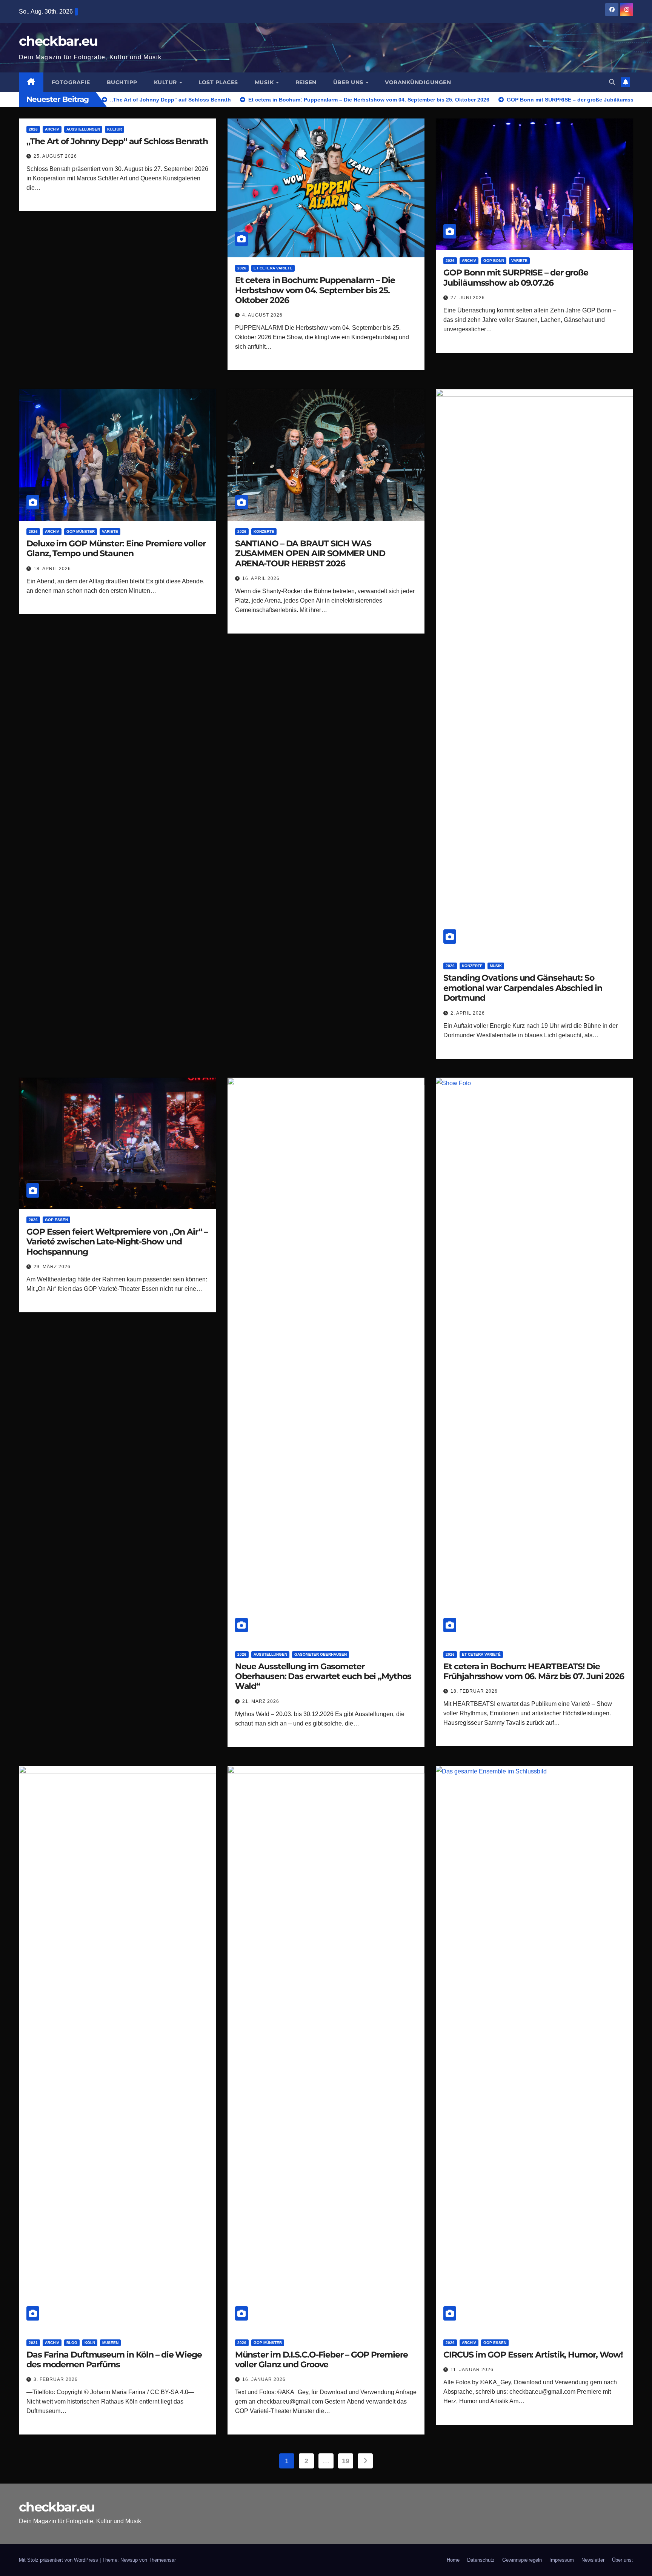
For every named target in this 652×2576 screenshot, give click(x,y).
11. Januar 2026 (472, 2370)
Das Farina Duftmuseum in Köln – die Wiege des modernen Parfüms (114, 2360)
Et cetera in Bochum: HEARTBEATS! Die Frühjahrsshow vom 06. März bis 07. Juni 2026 (534, 1671)
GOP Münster (81, 531)
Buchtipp (122, 82)
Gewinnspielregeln (522, 2560)
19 (345, 2461)
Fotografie (71, 82)
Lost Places (218, 82)
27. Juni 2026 (468, 298)
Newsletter (593, 2560)
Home (453, 2560)
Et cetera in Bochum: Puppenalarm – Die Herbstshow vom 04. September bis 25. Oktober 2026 (315, 290)
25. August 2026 (55, 156)
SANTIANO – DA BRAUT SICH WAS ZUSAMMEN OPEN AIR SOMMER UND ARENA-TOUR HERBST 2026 (310, 554)
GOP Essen (56, 1220)
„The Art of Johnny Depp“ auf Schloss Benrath (117, 141)
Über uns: (623, 2560)
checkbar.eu (58, 41)
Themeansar (162, 2560)
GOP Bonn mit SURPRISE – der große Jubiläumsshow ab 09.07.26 (516, 278)
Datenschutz (481, 2560)
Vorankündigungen (418, 82)
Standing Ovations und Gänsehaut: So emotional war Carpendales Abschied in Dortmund (523, 988)
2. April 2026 (468, 1013)
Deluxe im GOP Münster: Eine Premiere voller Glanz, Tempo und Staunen (116, 548)
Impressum (562, 2560)
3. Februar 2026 (56, 2379)
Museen (110, 2343)
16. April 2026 (261, 578)
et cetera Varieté (273, 268)
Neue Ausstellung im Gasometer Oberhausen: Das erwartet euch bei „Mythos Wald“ (323, 1676)
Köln (90, 2343)
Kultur (166, 82)
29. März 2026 (52, 1267)
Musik (265, 82)
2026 (33, 129)
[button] (612, 82)
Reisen (306, 82)
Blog (72, 2343)
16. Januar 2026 (264, 2379)
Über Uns (349, 82)
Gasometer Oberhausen (321, 1654)
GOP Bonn (494, 261)
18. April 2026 (52, 569)
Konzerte (264, 531)
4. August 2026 (262, 315)
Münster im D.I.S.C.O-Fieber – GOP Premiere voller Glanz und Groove (321, 2360)
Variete (519, 261)
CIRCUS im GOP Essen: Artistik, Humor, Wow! (533, 2355)
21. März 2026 (261, 1701)
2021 (33, 2343)
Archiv (52, 129)
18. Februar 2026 (474, 1691)
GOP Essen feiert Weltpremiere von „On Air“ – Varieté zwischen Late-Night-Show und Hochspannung (117, 1242)
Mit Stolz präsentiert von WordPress (59, 2560)
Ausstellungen (83, 129)
